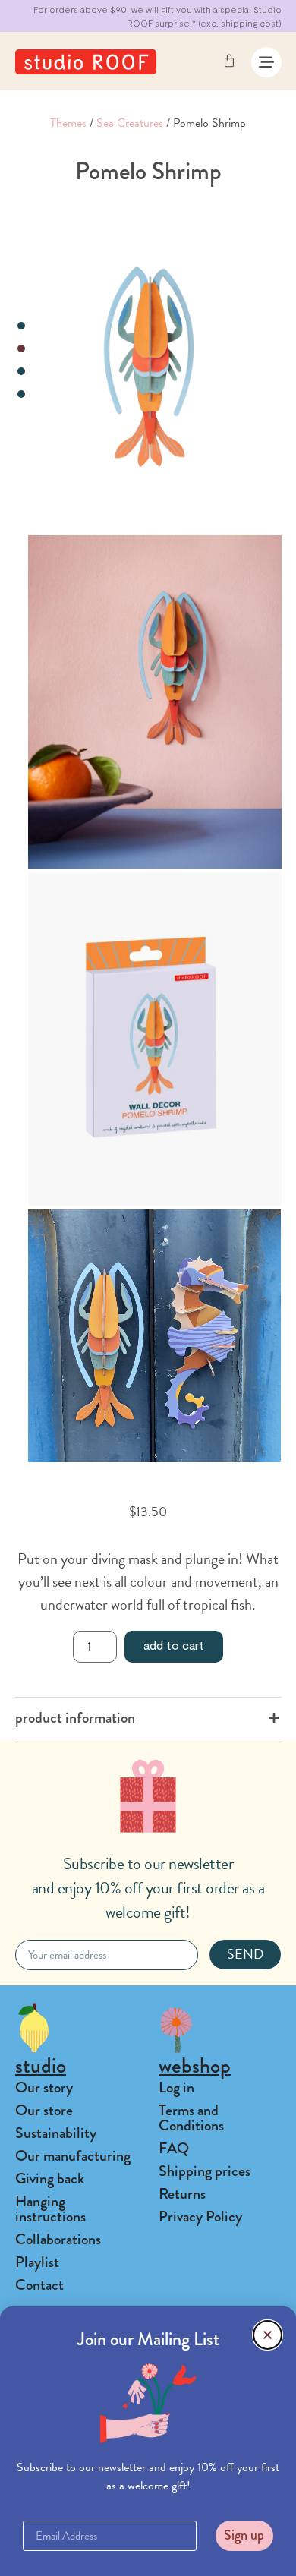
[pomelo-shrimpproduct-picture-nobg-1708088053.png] (154, 366)
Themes (68, 123)
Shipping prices (205, 2171)
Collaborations (58, 2239)
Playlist (37, 2262)
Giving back (50, 2179)
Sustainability (56, 2133)
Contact (39, 2285)
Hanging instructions (50, 2209)
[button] (268, 2335)
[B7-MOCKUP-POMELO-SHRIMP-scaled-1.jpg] (154, 1039)
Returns (182, 2194)
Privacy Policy (200, 2217)
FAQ (174, 2148)
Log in (176, 2087)
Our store (44, 2110)
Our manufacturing (73, 2156)
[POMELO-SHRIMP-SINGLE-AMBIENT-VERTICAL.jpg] (154, 702)
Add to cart (174, 1645)
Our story (44, 2087)
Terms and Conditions (191, 2118)
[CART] (229, 61)
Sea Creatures (130, 123)
